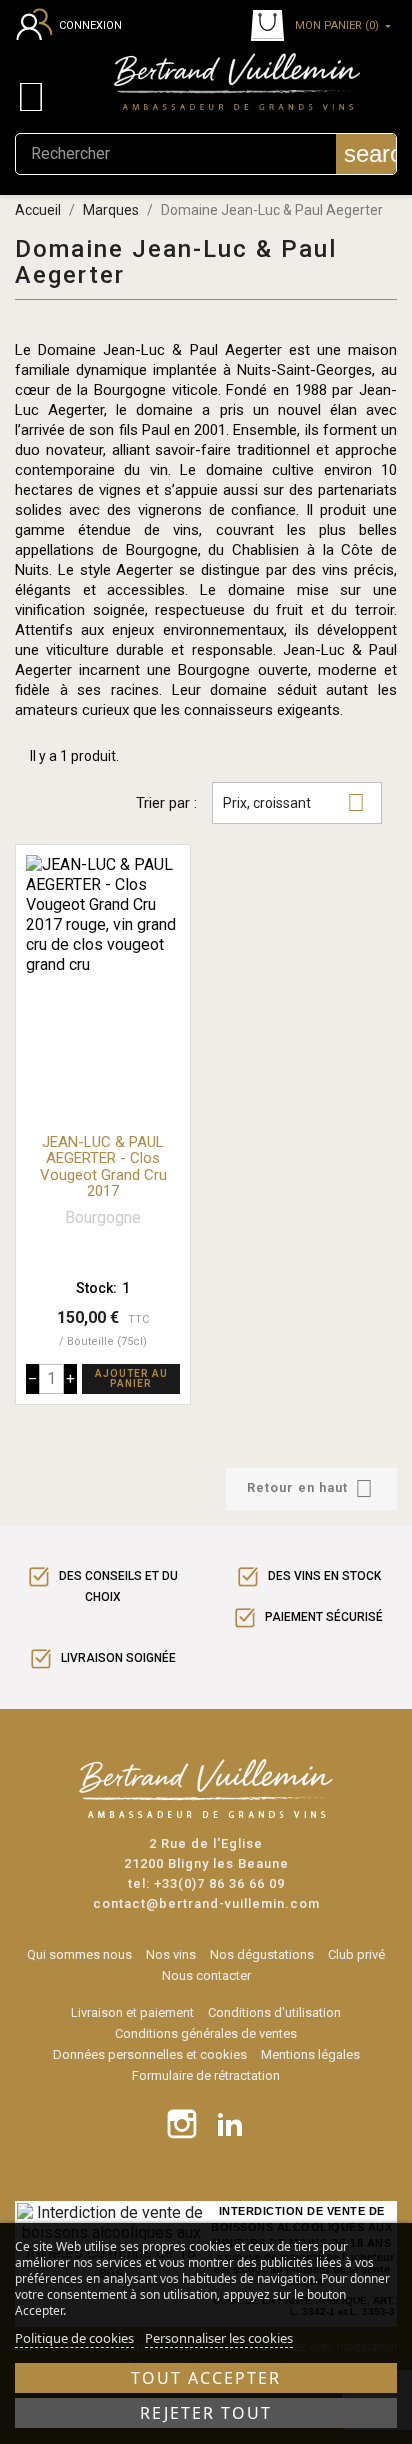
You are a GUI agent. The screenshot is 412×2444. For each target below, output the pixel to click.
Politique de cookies (74, 2338)
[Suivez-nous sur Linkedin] (230, 2124)
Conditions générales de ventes (206, 2033)
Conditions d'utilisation (274, 2012)
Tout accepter (206, 2378)
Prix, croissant (294, 802)
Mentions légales (310, 2054)
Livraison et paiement (132, 2012)
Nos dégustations (262, 1954)
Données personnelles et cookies (150, 2054)
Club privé (356, 1954)
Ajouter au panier (131, 1378)
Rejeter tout (206, 2413)
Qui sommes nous (79, 1954)
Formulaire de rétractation (206, 2075)
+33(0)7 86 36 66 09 (219, 1883)
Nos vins (171, 1954)
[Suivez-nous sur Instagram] (182, 2124)
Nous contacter (206, 1975)
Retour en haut (310, 1488)
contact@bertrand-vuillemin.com (206, 1903)
